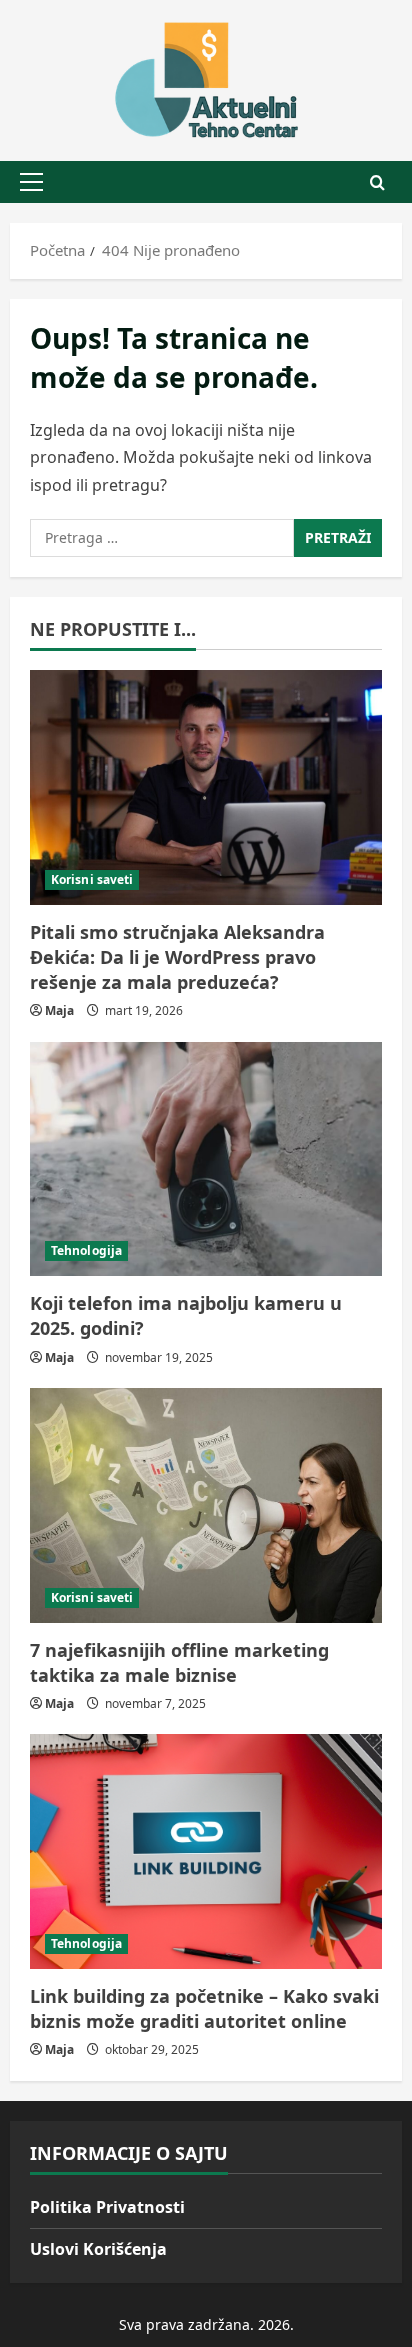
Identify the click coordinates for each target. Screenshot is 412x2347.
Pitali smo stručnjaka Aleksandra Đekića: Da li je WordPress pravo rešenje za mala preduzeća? (177, 957)
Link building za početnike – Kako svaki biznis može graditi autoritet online (204, 2008)
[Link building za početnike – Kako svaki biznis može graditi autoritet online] (206, 1851)
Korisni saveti (92, 879)
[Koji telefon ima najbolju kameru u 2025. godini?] (206, 1159)
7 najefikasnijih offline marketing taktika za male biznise (179, 1662)
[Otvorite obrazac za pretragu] (377, 182)
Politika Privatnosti (107, 2207)
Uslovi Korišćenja (98, 2249)
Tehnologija (86, 1250)
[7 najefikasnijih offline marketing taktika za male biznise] (206, 1505)
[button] (31, 182)
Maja (59, 1010)
